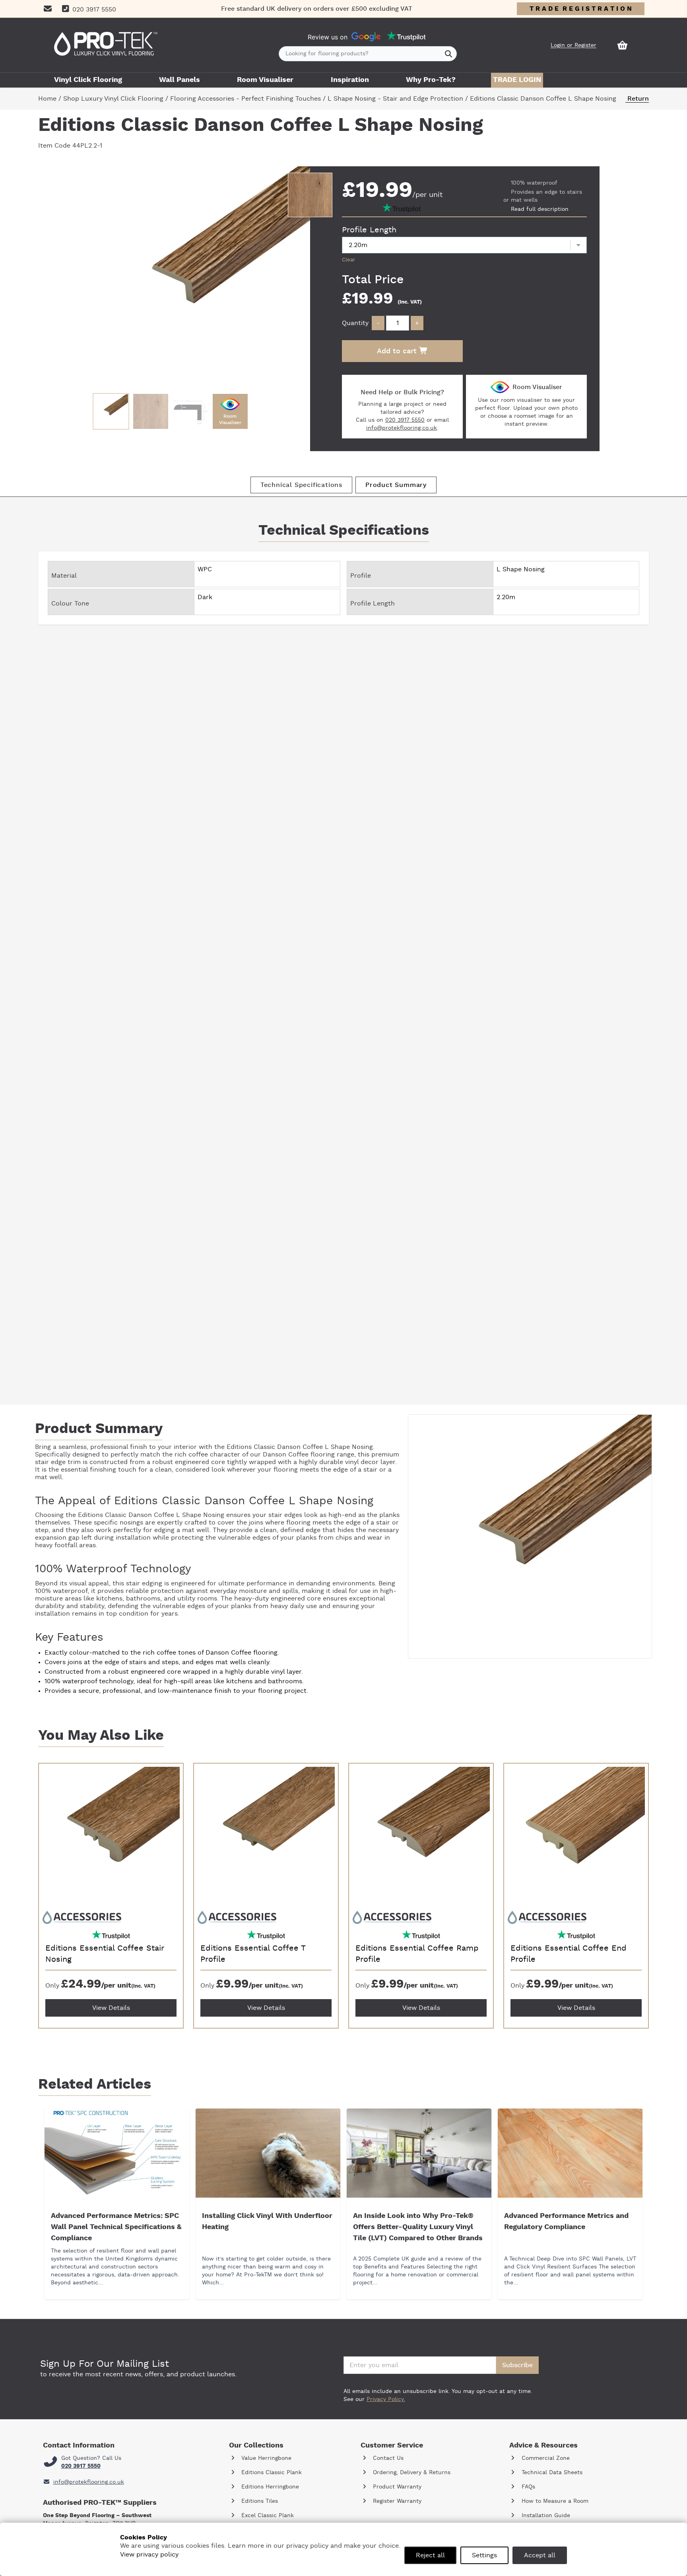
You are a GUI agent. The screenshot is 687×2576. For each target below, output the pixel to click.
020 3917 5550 (405, 420)
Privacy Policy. (386, 2399)
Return (637, 99)
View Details (111, 2008)
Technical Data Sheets (551, 2473)
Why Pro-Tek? (431, 80)
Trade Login (517, 80)
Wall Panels (180, 80)
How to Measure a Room (554, 2501)
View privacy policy (149, 2555)
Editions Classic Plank (271, 2473)
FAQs (527, 2487)
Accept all (540, 2555)
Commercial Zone (545, 2458)
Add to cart (398, 351)
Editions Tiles (259, 2501)
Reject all (430, 2555)
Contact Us (387, 2458)
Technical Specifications (301, 485)
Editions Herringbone (269, 2487)
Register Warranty (396, 2501)
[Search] (449, 54)
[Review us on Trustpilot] (406, 37)
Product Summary (396, 485)
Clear (348, 260)
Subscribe (517, 2365)
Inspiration (350, 80)
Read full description (540, 209)
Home (47, 99)
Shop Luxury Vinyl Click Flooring (113, 99)
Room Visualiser (265, 80)
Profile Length (369, 230)
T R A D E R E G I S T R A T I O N (581, 9)
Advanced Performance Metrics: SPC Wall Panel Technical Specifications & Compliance (116, 2227)
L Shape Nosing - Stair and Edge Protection (395, 99)
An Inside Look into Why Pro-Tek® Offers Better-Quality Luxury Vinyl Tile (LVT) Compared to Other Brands (418, 2227)
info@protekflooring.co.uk (402, 428)
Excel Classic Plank (267, 2516)
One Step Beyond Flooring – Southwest (97, 2516)
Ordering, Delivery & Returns (411, 2473)
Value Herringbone (265, 2458)
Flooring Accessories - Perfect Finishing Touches (245, 99)
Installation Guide (545, 2516)
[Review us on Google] (366, 37)
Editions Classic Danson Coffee (275, 1447)
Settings (484, 2555)
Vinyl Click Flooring (88, 80)
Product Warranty (396, 2487)
